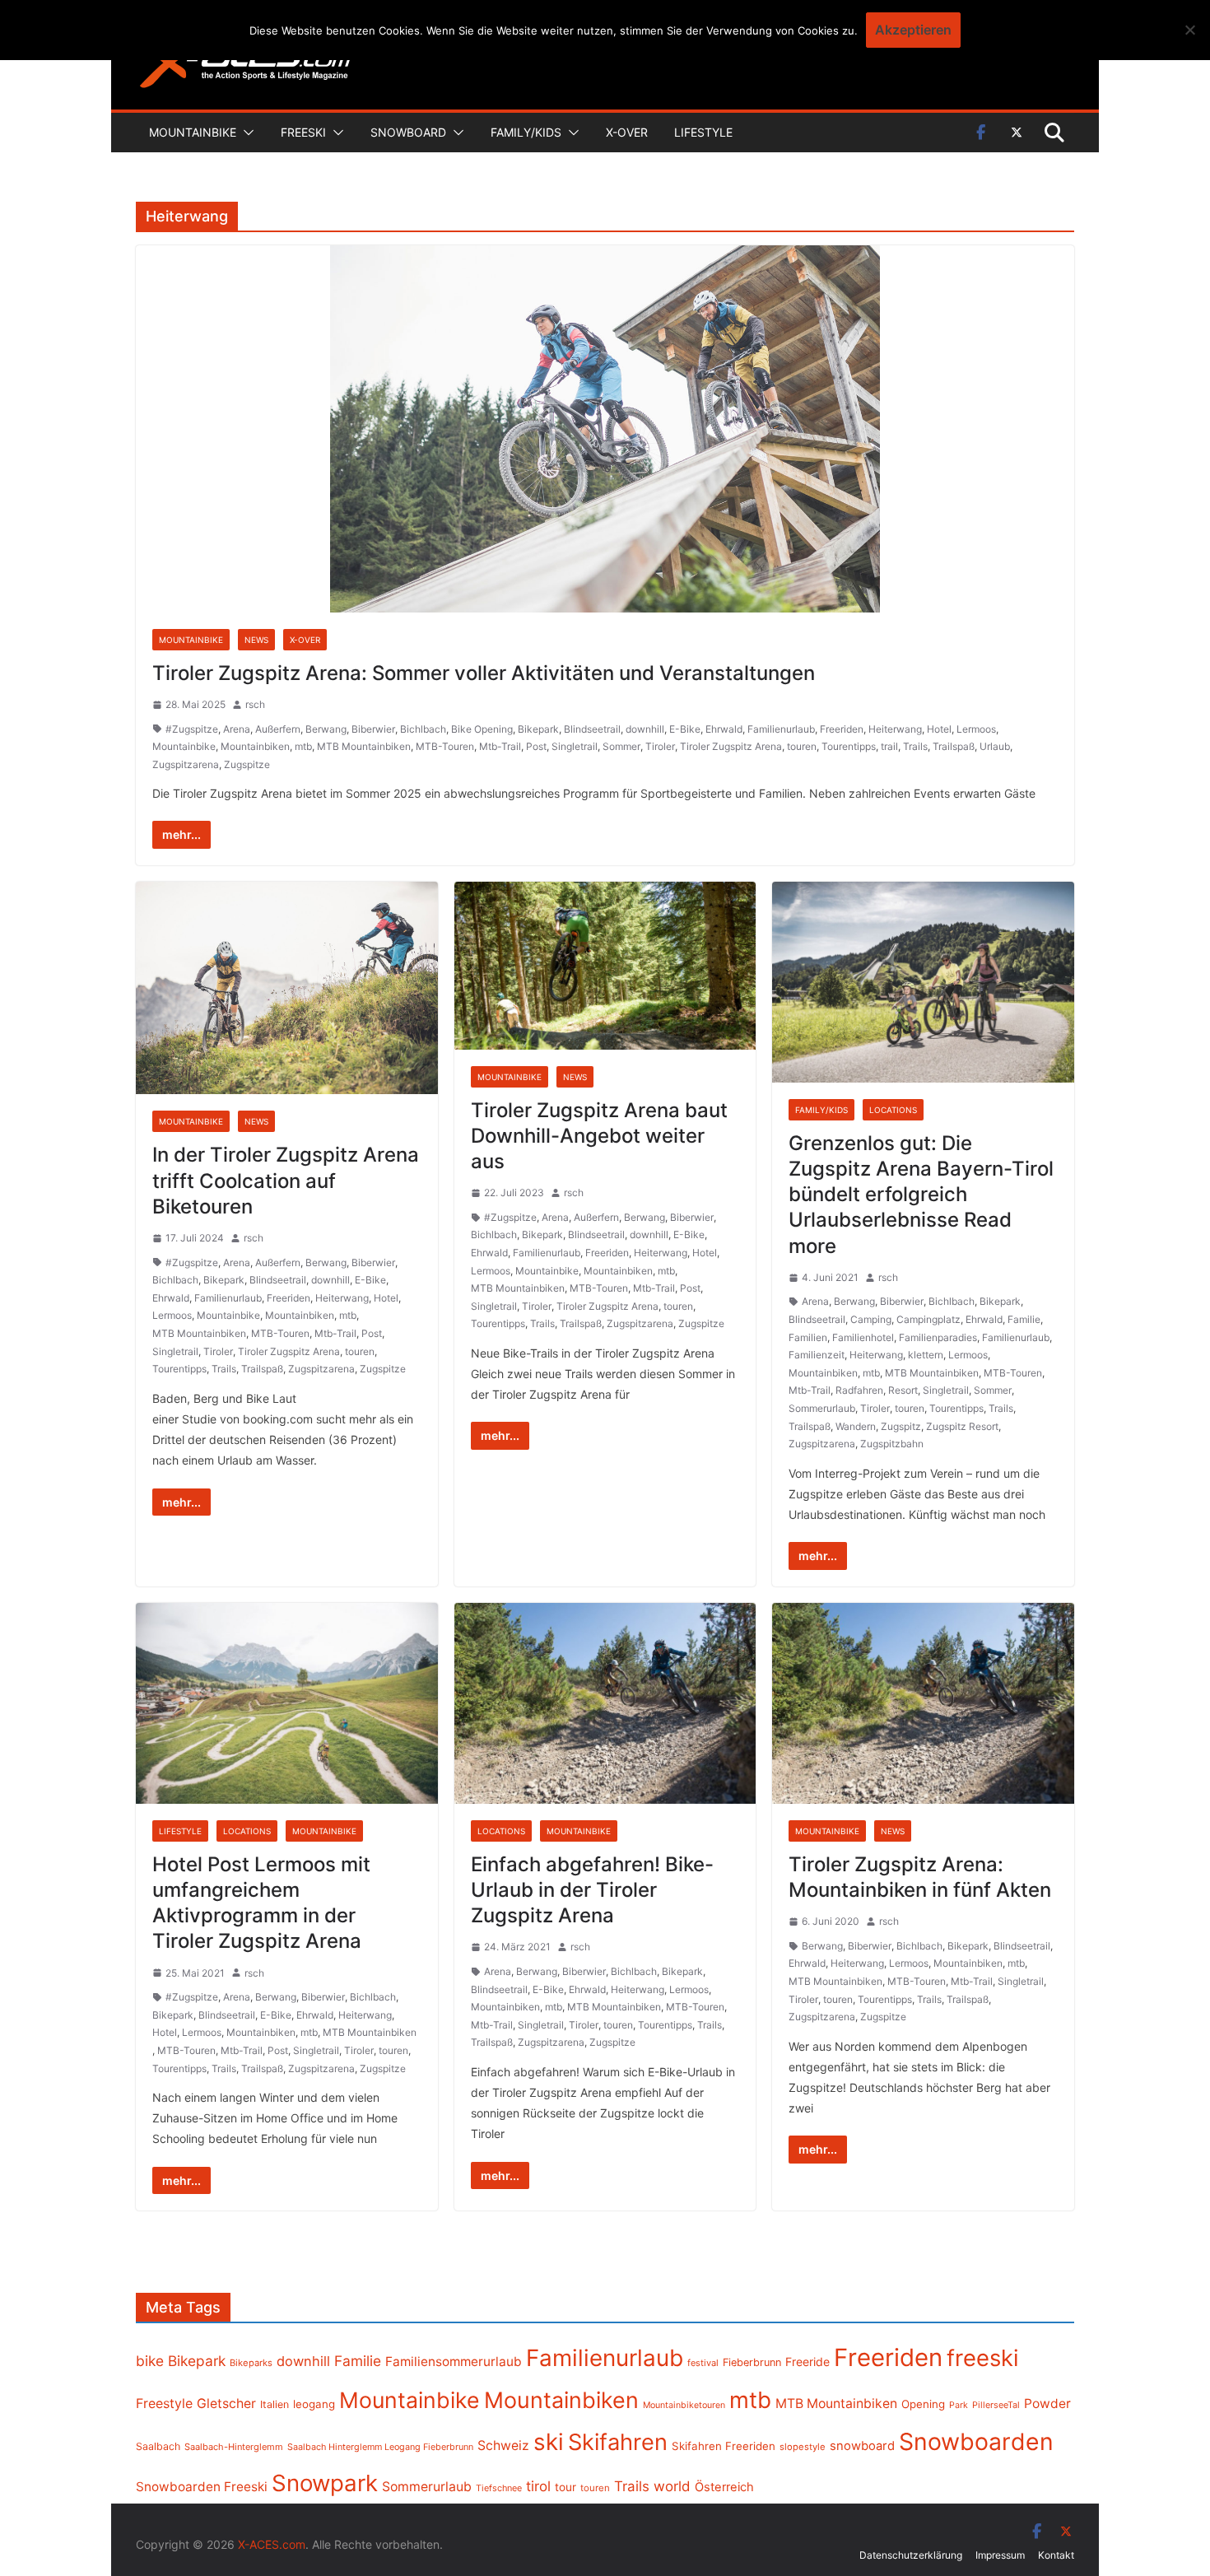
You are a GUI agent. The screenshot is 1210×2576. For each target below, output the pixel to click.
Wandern (856, 1426)
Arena (237, 729)
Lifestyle (703, 132)
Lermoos (976, 729)
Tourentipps (849, 746)
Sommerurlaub (822, 1408)
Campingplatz (928, 1319)
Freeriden (842, 729)
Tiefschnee (499, 2488)
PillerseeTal (996, 2405)
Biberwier (373, 729)
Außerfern (278, 729)
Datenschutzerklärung (911, 2555)
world (672, 2486)
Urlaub (995, 746)
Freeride (807, 2362)
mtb (303, 746)
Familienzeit (817, 1355)
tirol (538, 2486)
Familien (808, 1337)
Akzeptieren (913, 30)
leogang (314, 2404)
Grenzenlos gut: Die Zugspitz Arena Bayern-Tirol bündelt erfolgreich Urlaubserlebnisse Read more (921, 1195)
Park (959, 2405)
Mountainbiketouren (684, 2405)
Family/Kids (526, 132)
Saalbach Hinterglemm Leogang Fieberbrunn (380, 2447)
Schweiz (503, 2446)
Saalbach (158, 2446)
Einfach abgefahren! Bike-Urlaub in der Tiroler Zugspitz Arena (592, 1890)
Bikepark (538, 729)
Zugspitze (247, 764)
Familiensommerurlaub (454, 2362)
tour (565, 2487)
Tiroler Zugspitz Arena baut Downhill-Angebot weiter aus (599, 1136)
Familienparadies (938, 1337)
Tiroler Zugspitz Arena (731, 746)
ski (549, 2442)
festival (703, 2363)
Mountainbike (193, 132)
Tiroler (660, 746)
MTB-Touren (445, 746)
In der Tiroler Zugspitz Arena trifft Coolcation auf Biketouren (286, 1180)
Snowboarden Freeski (202, 2487)
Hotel (939, 729)
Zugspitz (901, 1426)
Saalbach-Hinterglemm (234, 2447)
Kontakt (1056, 2555)
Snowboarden (976, 2442)
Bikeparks (251, 2363)
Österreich (724, 2487)
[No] (1189, 30)
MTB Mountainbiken (364, 746)
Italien (275, 2404)
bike (150, 2361)
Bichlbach (423, 729)
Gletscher (226, 2404)
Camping (871, 1319)
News (256, 640)
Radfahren (859, 1390)
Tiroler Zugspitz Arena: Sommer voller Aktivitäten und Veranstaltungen (484, 673)
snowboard (862, 2446)
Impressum (1000, 2555)
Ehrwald (724, 729)
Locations (893, 1110)
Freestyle (164, 2403)
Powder (1047, 2404)
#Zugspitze (192, 729)
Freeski (303, 132)
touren (802, 746)
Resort (903, 1390)
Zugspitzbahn (892, 1444)
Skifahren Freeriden (724, 2446)
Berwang (326, 729)
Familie (1024, 1319)
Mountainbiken (255, 746)
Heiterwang (895, 729)
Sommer (621, 746)
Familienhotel (863, 1337)
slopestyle (803, 2447)
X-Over (627, 132)
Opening (923, 2404)
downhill (645, 729)
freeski (983, 2358)
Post (536, 746)
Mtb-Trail (500, 746)
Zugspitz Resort (962, 1426)
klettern (926, 1355)
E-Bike (685, 729)
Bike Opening (482, 729)
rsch (255, 704)
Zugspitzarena (186, 764)
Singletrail (575, 746)
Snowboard (408, 132)
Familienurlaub (781, 729)
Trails (915, 746)
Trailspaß (954, 746)
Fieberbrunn (752, 2362)
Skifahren (618, 2442)
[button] (245, 133)
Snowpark (325, 2483)
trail (889, 746)
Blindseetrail (592, 729)
